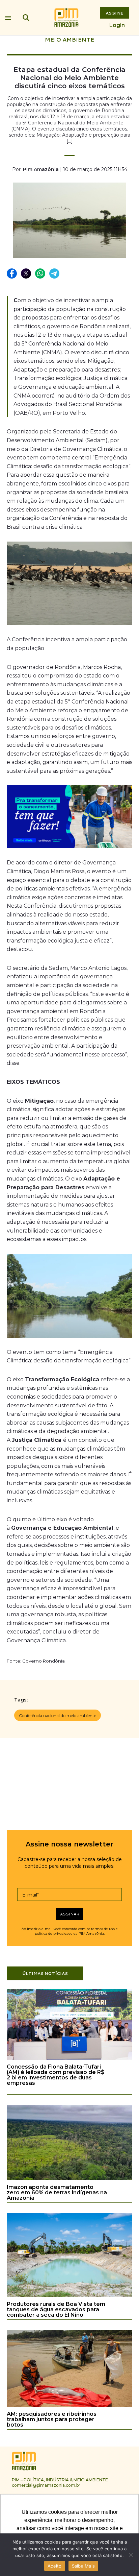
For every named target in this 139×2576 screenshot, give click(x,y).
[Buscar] (26, 18)
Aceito (55, 2566)
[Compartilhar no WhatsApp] (40, 274)
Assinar (70, 1914)
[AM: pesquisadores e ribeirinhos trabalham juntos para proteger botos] (69, 2406)
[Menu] (8, 16)
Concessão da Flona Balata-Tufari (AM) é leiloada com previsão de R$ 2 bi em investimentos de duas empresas (56, 2075)
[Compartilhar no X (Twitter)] (26, 274)
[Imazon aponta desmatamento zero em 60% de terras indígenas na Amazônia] (69, 2179)
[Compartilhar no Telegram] (55, 274)
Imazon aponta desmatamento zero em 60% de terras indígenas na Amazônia (57, 2192)
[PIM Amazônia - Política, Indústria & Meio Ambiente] (66, 18)
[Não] (131, 2555)
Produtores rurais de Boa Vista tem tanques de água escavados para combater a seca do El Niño (56, 2309)
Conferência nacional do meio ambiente (58, 1715)
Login (117, 25)
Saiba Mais (84, 2566)
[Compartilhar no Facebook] (12, 274)
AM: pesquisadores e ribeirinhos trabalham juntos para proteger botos (52, 2419)
